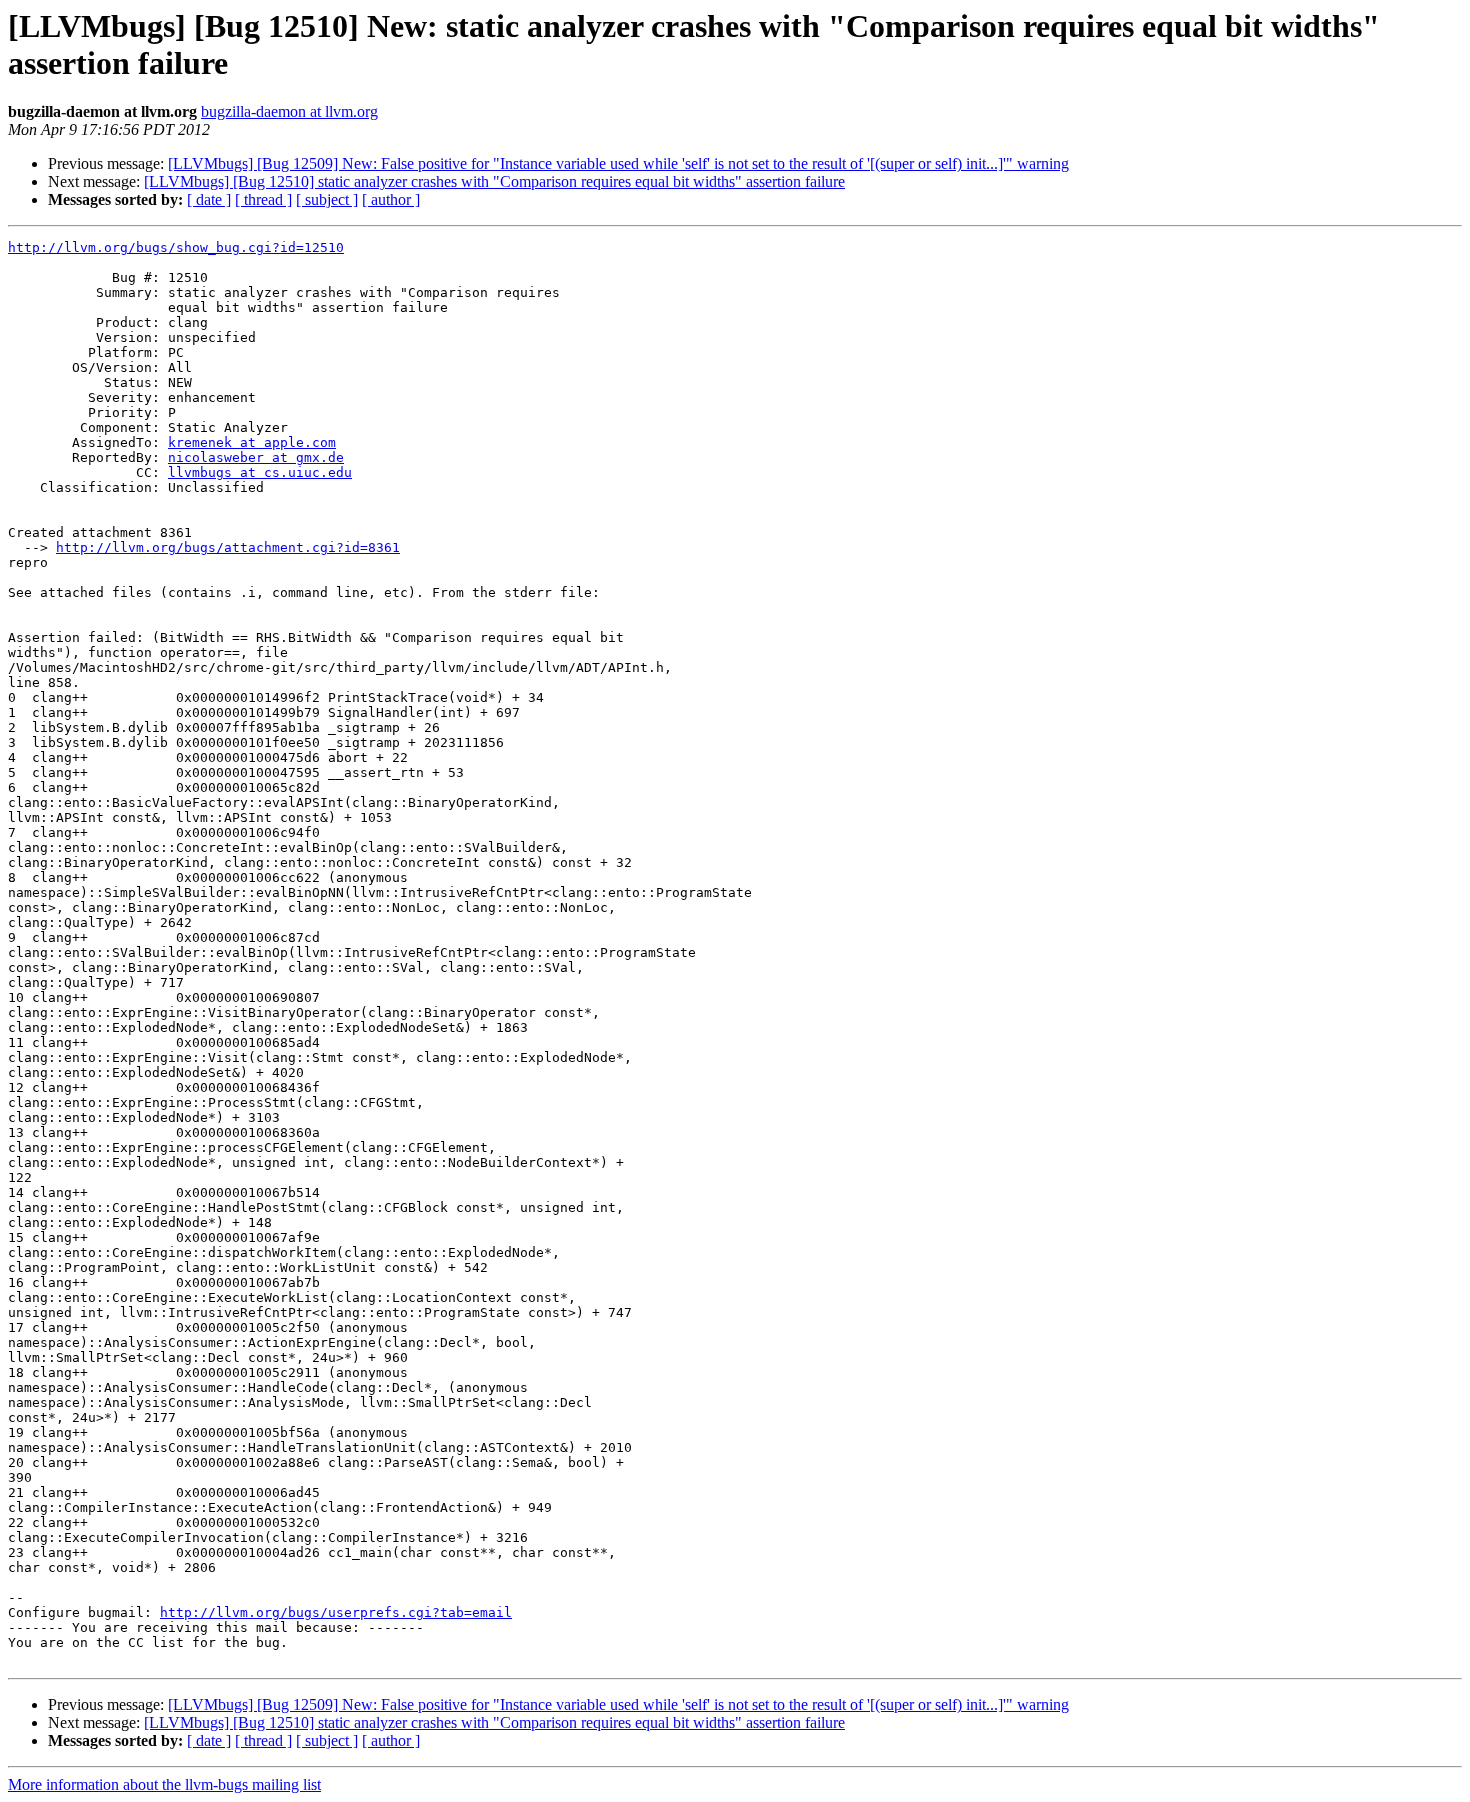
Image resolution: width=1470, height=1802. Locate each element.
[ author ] (391, 199)
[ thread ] (263, 199)
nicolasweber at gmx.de (256, 457)
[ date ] (209, 199)
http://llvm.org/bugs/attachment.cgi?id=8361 (228, 547)
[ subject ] (327, 199)
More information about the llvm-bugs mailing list (164, 1784)
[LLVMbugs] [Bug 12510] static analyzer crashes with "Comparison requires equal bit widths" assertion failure (494, 181)
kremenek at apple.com (252, 442)
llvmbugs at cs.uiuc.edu (260, 472)
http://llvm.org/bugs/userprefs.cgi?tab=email (336, 1612)
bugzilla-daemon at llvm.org (289, 111)
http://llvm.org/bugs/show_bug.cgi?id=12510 (176, 247)
